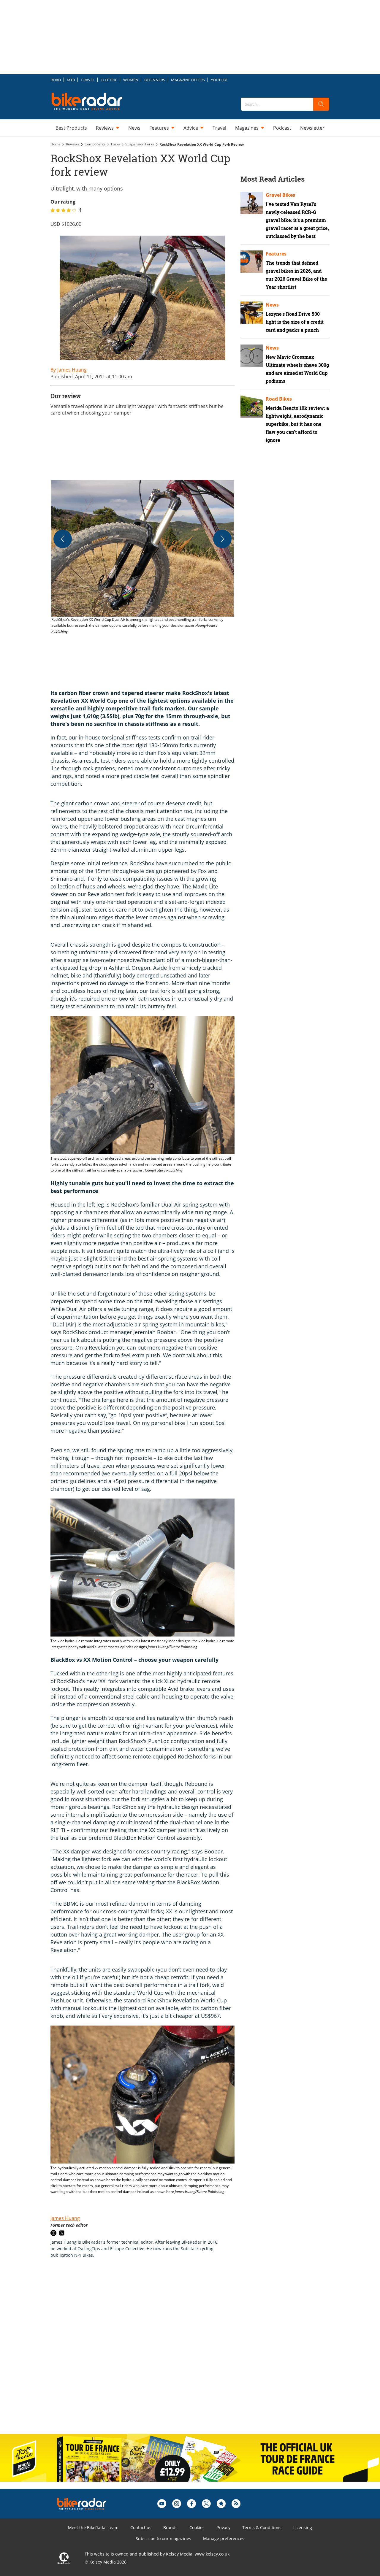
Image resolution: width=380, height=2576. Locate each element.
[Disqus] (148, 2352)
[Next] (222, 539)
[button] (142, 557)
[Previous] (63, 539)
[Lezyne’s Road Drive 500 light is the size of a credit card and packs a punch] (252, 313)
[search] (321, 104)
